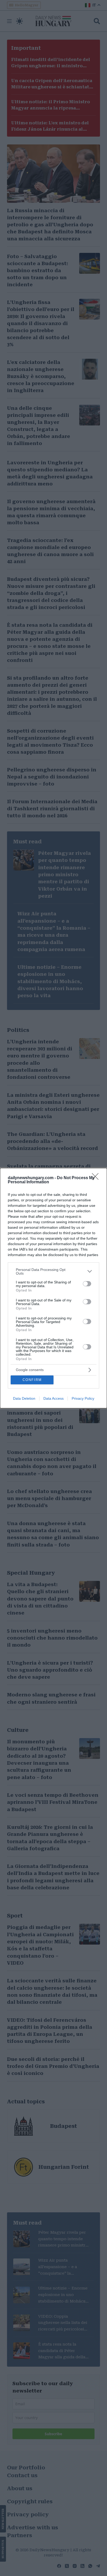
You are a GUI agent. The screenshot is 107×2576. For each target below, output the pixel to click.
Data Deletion (24, 1398)
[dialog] (53, 1288)
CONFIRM (32, 1380)
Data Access (53, 1398)
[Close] (97, 1178)
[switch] (87, 1284)
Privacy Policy (83, 1398)
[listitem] (53, 1271)
